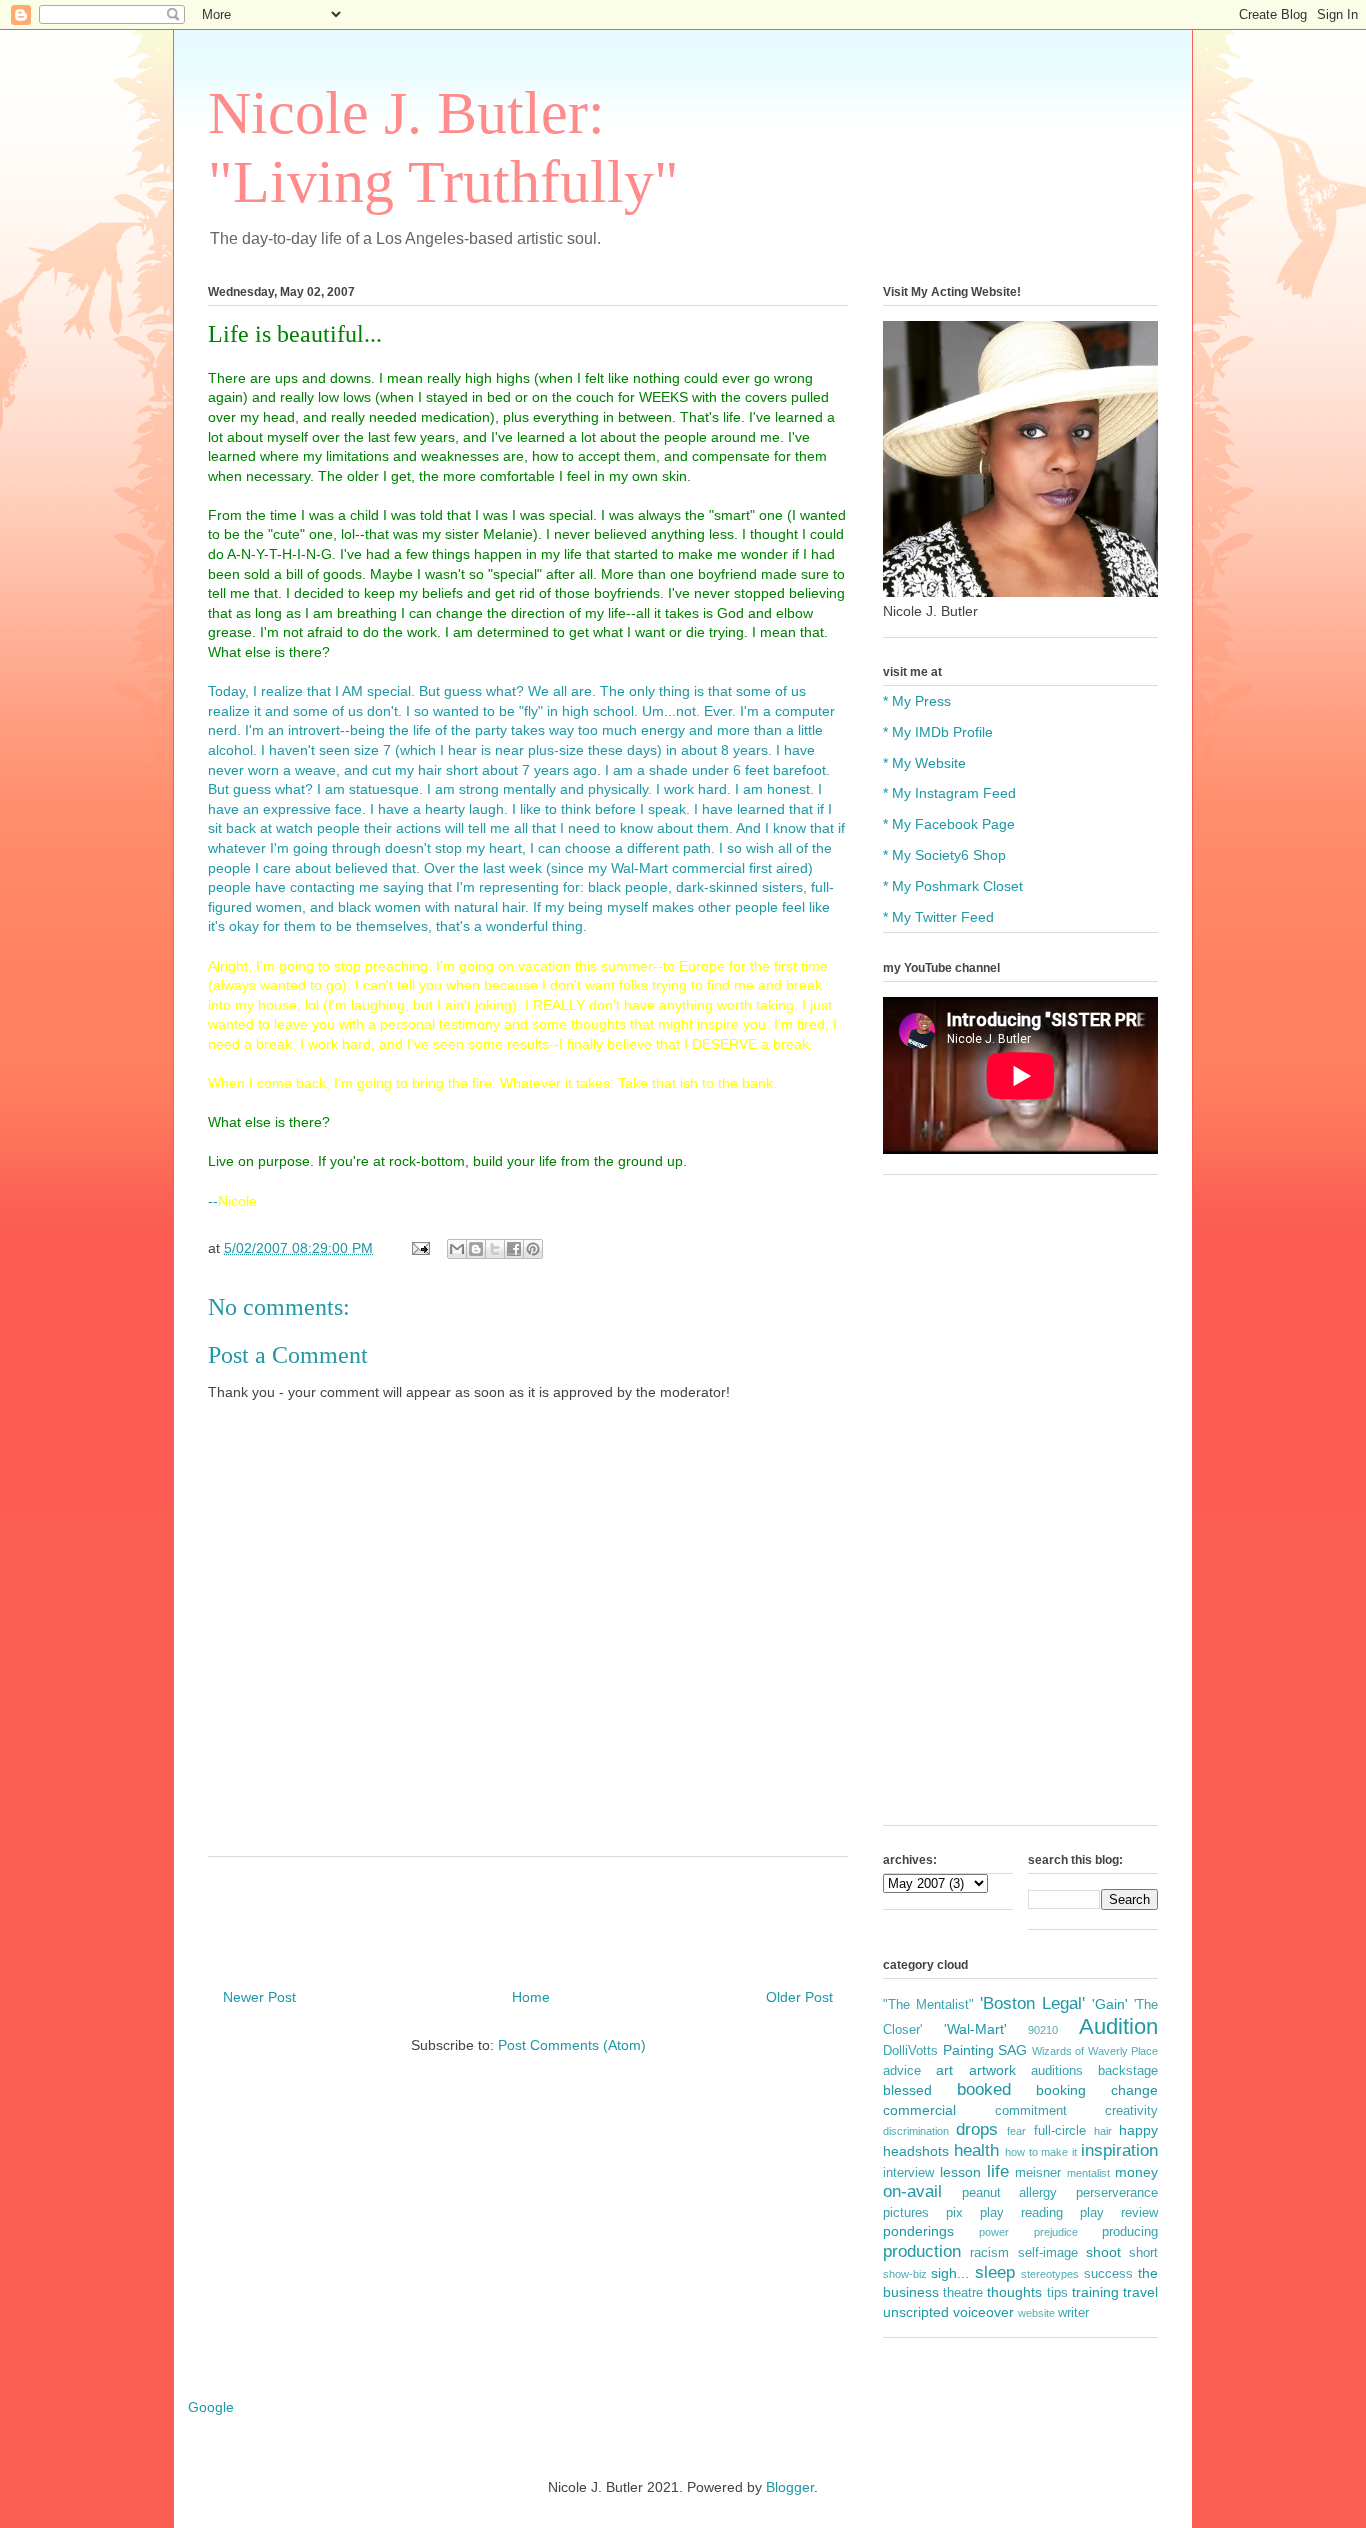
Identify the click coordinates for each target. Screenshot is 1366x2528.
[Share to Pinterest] (533, 1249)
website (1036, 2313)
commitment (1031, 2111)
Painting (968, 2050)
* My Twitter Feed (938, 917)
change (1134, 2090)
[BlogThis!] (476, 1249)
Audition (1118, 2026)
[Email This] (457, 1249)
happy (1138, 2130)
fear (1016, 2131)
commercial (919, 2110)
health (976, 2150)
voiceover (983, 2312)
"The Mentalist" (928, 2005)
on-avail (912, 2191)
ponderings (918, 2231)
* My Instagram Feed (949, 793)
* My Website (924, 763)
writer (1073, 2313)
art (944, 2070)
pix (954, 2213)
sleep (995, 2272)
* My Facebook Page (949, 824)
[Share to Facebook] (514, 1249)
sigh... (950, 2273)
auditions (1057, 2071)
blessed (907, 2090)
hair (1103, 2131)
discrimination (916, 2131)
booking (1061, 2090)
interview (908, 2173)
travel (1140, 2292)
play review (1119, 2213)
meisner (1038, 2173)
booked (984, 2089)
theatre (963, 2293)
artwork (992, 2070)
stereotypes (1050, 2274)
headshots (916, 2151)
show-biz (905, 2274)
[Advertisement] (1020, 1510)
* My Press (917, 701)
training (1095, 2292)
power (994, 2232)
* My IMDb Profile (938, 732)
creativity (1131, 2111)
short (1143, 2253)
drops (977, 2129)
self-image (1048, 2253)
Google (211, 2407)
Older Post (799, 1997)
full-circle (1060, 2131)
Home (531, 1997)
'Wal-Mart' (975, 2029)
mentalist (1088, 2173)
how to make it (1041, 2152)
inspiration (1119, 2150)
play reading (1021, 2213)
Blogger (790, 2487)
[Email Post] (419, 1248)
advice (902, 2071)
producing (1130, 2232)
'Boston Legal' (1032, 2003)
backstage (1128, 2071)
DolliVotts (910, 2051)
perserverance (1117, 2193)
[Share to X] (495, 1249)
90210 (1043, 2030)
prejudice (1056, 2232)
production (922, 2251)
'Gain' (1110, 2004)
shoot (1103, 2252)
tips (1057, 2293)
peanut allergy (1010, 2193)
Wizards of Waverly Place (1095, 2051)
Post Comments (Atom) (572, 2045)
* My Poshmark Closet (953, 886)
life (998, 2171)
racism (989, 2253)
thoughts (1014, 2292)
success (1108, 2274)
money (1136, 2172)
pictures (906, 2213)
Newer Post (259, 1997)
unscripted (916, 2312)
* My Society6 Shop (944, 855)
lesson (960, 2172)
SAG (1012, 2050)
